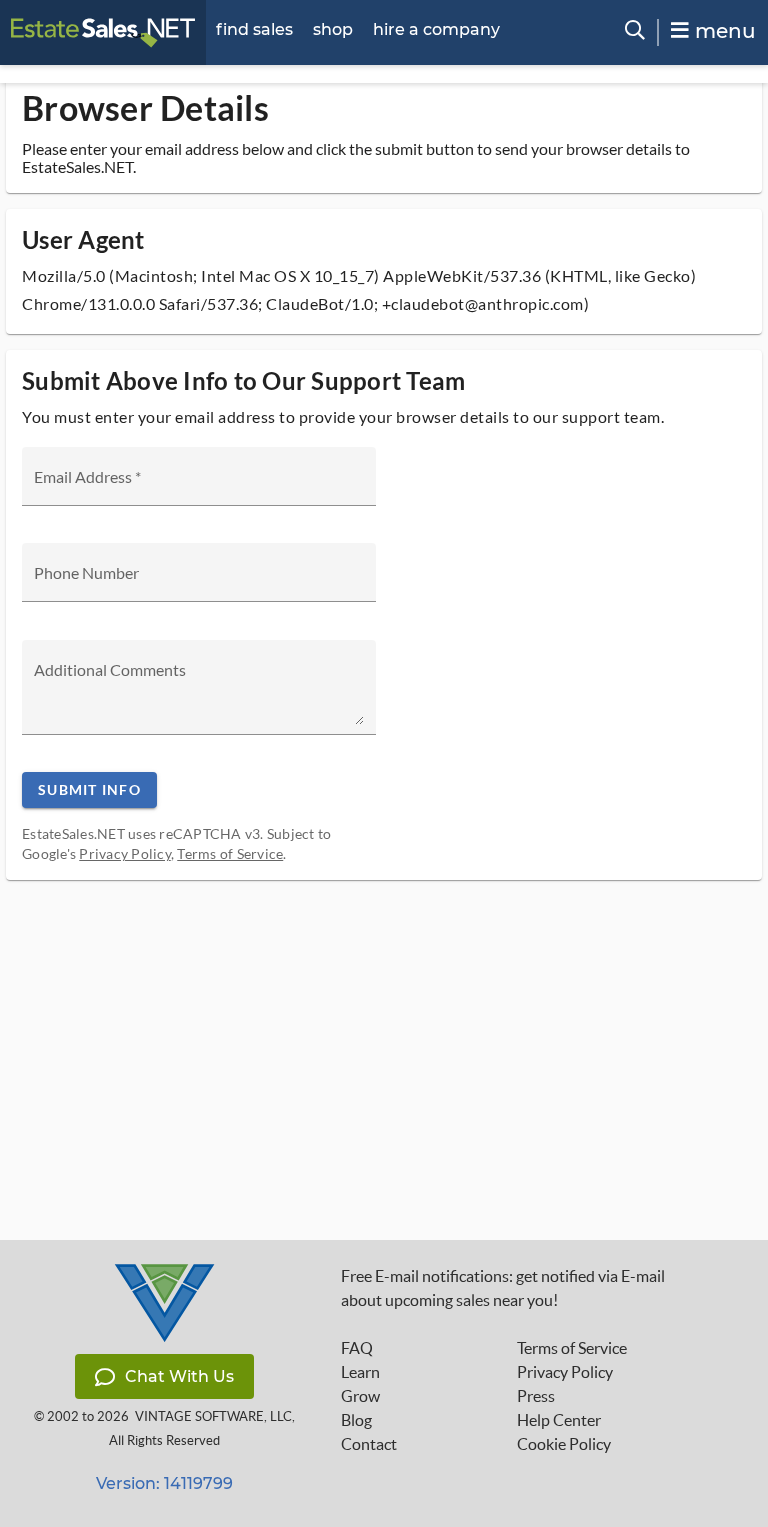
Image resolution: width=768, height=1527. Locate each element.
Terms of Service (230, 853)
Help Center (559, 1420)
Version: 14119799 (164, 1483)
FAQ (357, 1348)
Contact (369, 1444)
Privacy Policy (125, 853)
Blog (356, 1420)
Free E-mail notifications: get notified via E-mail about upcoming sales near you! (503, 1288)
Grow (360, 1396)
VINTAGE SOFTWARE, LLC (213, 1416)
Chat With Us (179, 1376)
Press (536, 1396)
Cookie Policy (564, 1444)
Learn (360, 1372)
